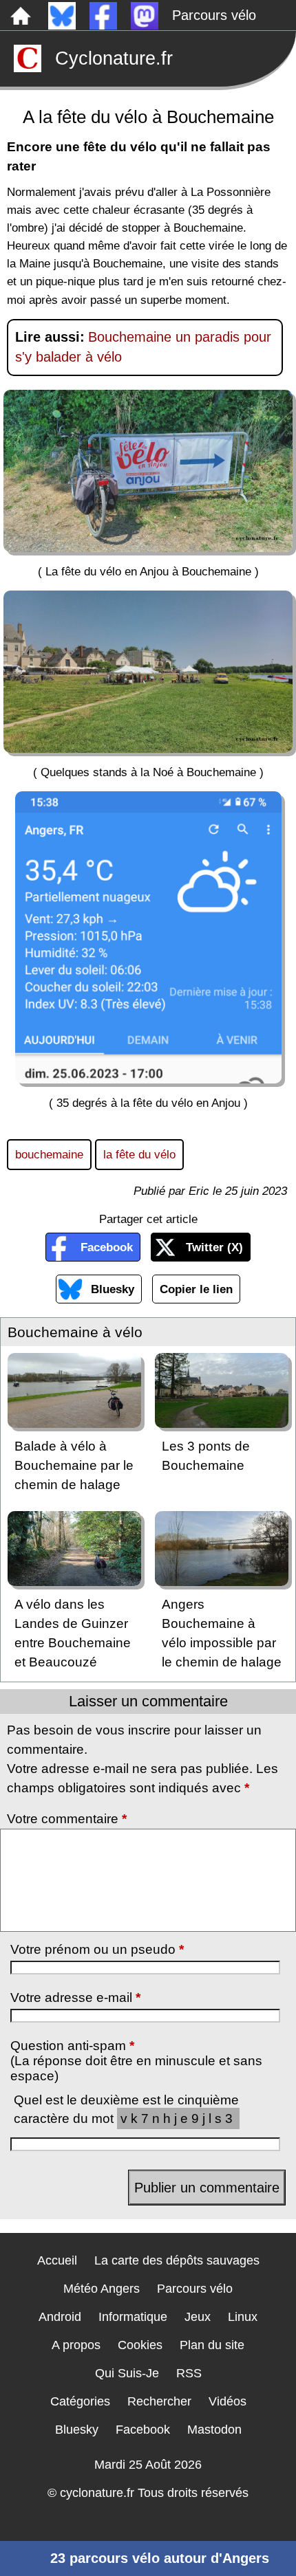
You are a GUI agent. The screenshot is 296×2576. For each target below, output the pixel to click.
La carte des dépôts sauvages (177, 2260)
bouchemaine (49, 1154)
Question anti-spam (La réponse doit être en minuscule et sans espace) (136, 2061)
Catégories (80, 2401)
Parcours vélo (214, 15)
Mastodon (214, 2430)
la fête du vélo (139, 1154)
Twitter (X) (214, 1247)
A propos (76, 2345)
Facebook (107, 1247)
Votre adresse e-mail (75, 1997)
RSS (189, 2373)
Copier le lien (196, 1289)
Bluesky (113, 1289)
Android (60, 2317)
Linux (243, 2317)
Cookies (140, 2345)
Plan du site (212, 2345)
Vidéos (228, 2401)
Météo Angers (102, 2289)
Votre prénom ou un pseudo (97, 1949)
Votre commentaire (67, 1819)
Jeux (198, 2317)
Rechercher (159, 2401)
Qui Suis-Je (127, 2373)
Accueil (57, 2260)
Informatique (133, 2317)
